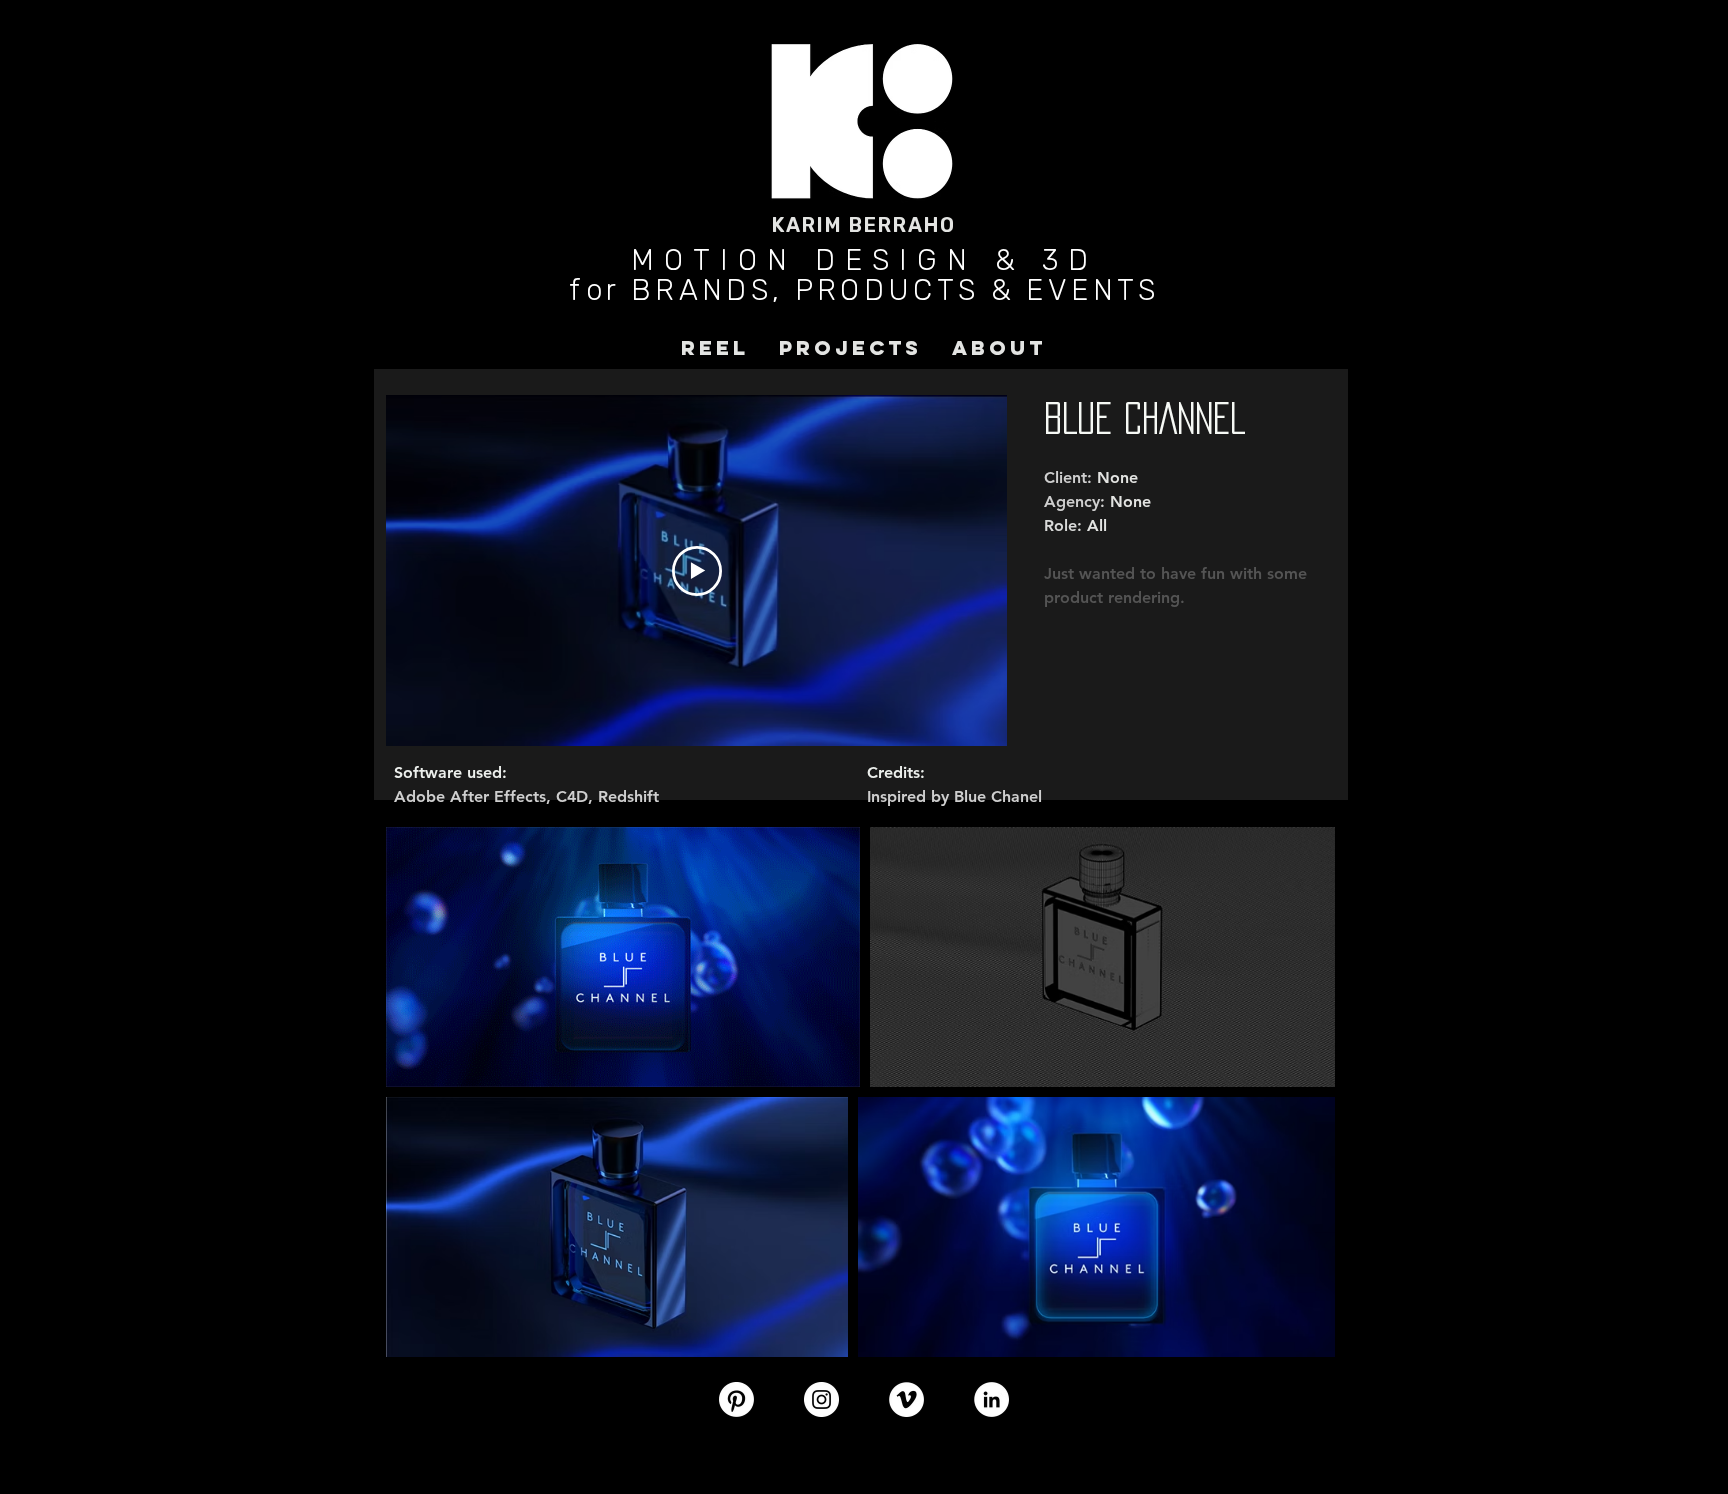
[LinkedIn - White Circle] (991, 1399)
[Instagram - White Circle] (821, 1399)
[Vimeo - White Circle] (906, 1399)
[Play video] (697, 571)
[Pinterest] (736, 1399)
